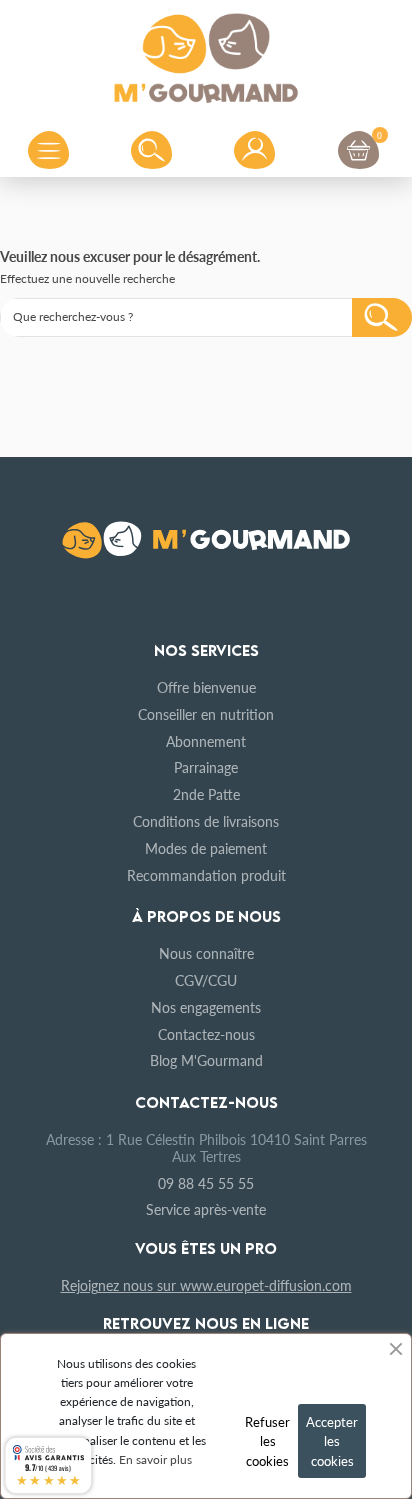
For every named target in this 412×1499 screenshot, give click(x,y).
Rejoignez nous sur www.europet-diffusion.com (206, 1285)
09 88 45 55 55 (206, 1183)
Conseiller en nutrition (206, 714)
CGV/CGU (206, 980)
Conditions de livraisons (206, 821)
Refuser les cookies (267, 1441)
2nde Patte (206, 794)
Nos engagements (206, 1007)
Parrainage (206, 767)
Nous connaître (206, 953)
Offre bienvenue (206, 687)
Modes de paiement (206, 848)
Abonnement (206, 741)
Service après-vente (206, 1209)
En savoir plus (155, 1459)
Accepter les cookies (332, 1441)
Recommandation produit (206, 875)
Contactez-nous (206, 1034)
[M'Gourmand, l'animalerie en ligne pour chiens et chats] (206, 54)
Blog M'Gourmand (206, 1060)
